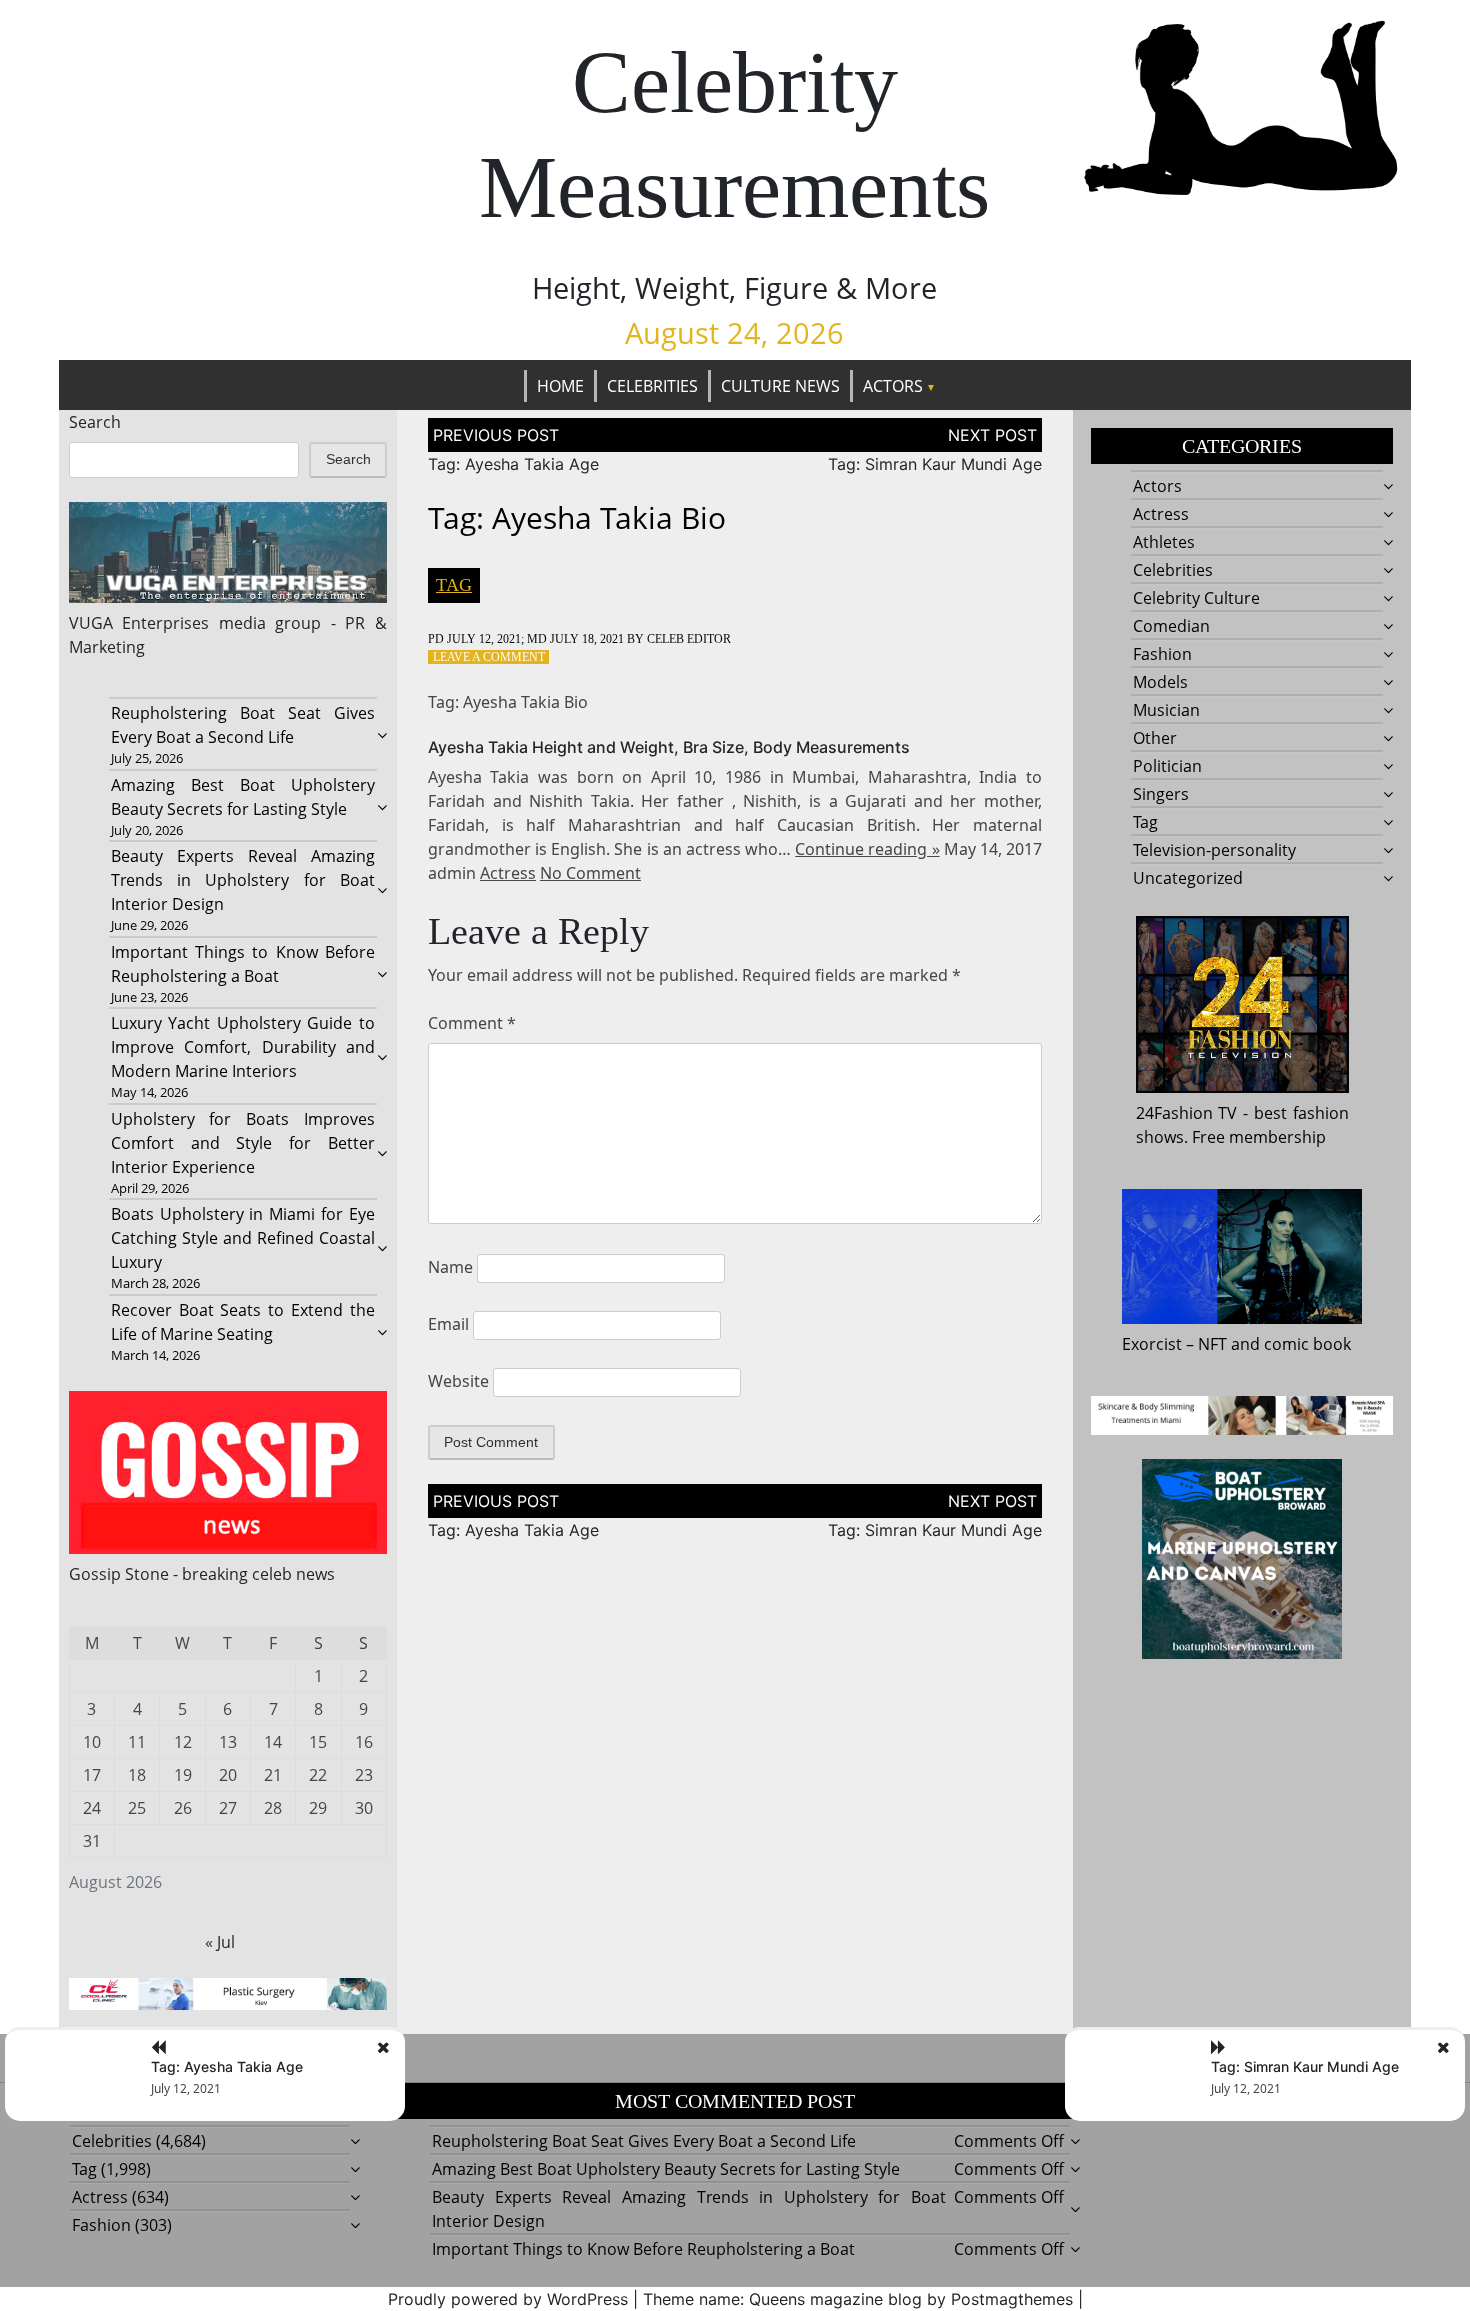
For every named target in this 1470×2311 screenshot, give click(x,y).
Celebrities (652, 386)
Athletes (1164, 542)
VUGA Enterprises (139, 623)
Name (450, 1267)
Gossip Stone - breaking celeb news (202, 1574)
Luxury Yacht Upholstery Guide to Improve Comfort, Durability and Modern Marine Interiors (243, 1047)
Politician (1167, 766)
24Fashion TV (1187, 1113)
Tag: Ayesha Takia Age (513, 464)
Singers (1161, 794)
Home (560, 386)
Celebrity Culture (1196, 598)
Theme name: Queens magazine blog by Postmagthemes (858, 2299)
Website (458, 1381)
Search (95, 422)
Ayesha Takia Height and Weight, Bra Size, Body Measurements (669, 747)
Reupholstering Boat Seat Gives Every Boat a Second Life (644, 2141)
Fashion (1162, 654)
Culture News (780, 386)
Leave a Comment (489, 657)
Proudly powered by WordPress (508, 2299)
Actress (508, 873)
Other (1155, 738)
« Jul (220, 1942)
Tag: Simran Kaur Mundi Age (935, 464)
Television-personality (1214, 850)
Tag (454, 585)
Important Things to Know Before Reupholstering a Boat (643, 2249)
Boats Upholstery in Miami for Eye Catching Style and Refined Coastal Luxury (243, 1238)
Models (1160, 682)
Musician (1166, 710)
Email (448, 1324)
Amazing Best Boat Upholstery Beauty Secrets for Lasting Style (666, 2169)
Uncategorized (1188, 878)
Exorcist (1152, 1344)
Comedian (1171, 626)
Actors (893, 386)
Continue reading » (867, 849)
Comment (472, 1023)
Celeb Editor (689, 639)
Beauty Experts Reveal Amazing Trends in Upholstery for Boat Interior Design (243, 880)
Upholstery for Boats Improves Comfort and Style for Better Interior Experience (243, 1143)
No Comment (590, 873)
